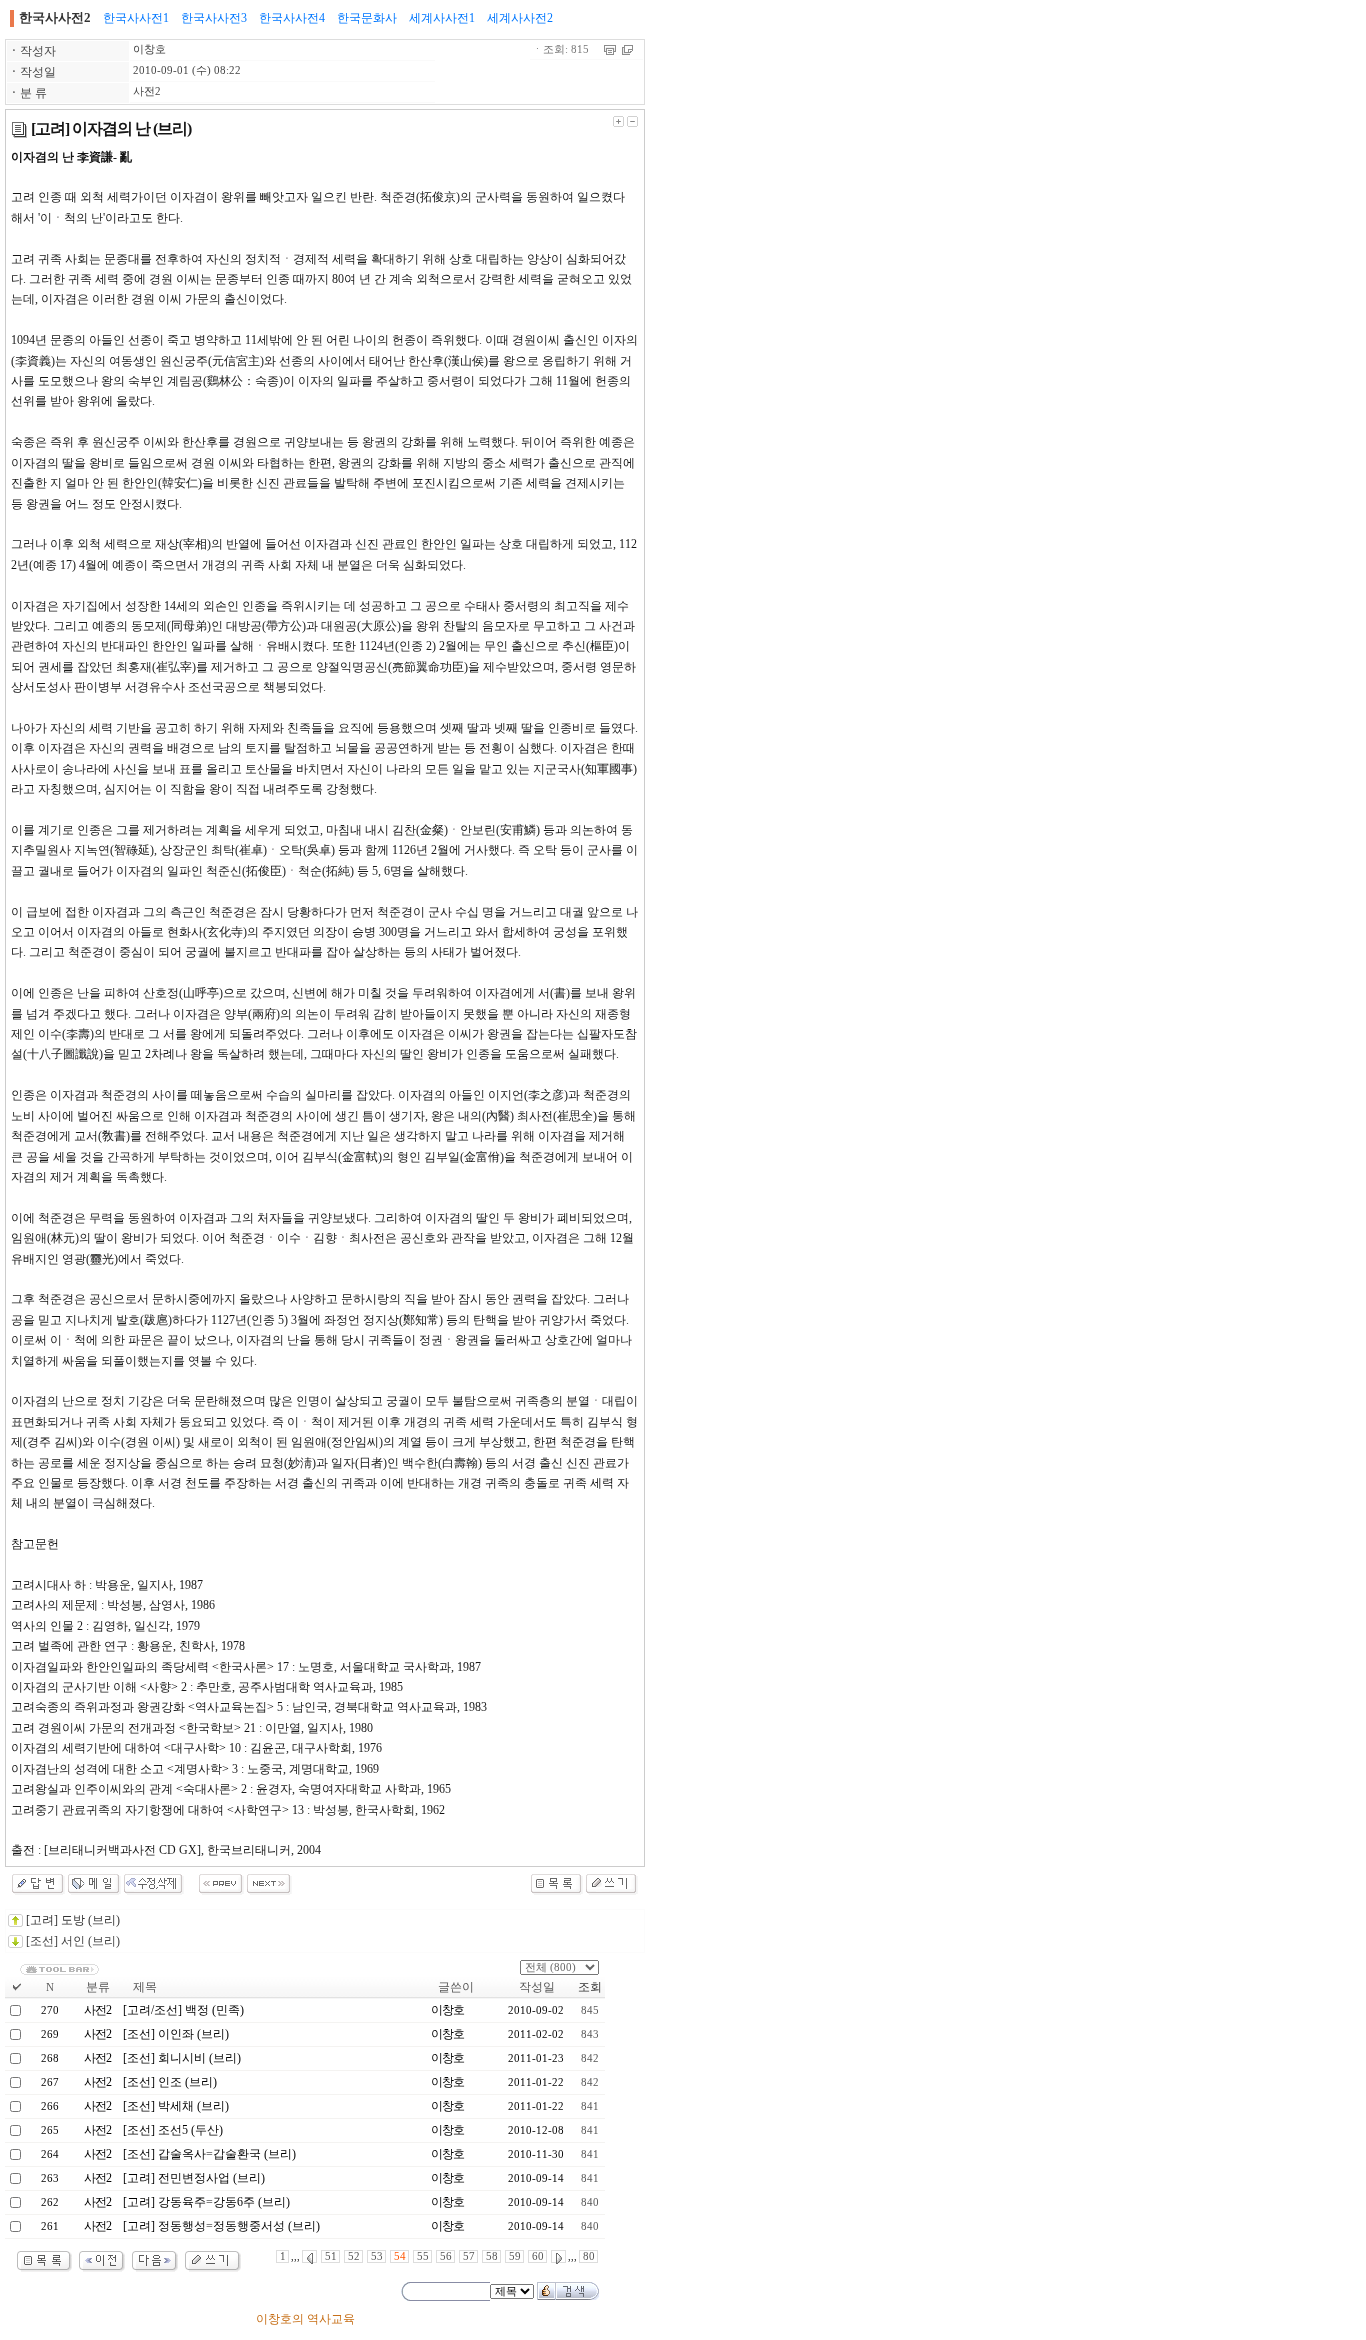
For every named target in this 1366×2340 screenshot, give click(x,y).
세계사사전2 (520, 18)
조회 (590, 1987)
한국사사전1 (136, 18)
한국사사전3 (214, 18)
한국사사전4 (292, 18)
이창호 (149, 49)
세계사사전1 (442, 18)
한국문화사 (367, 18)
